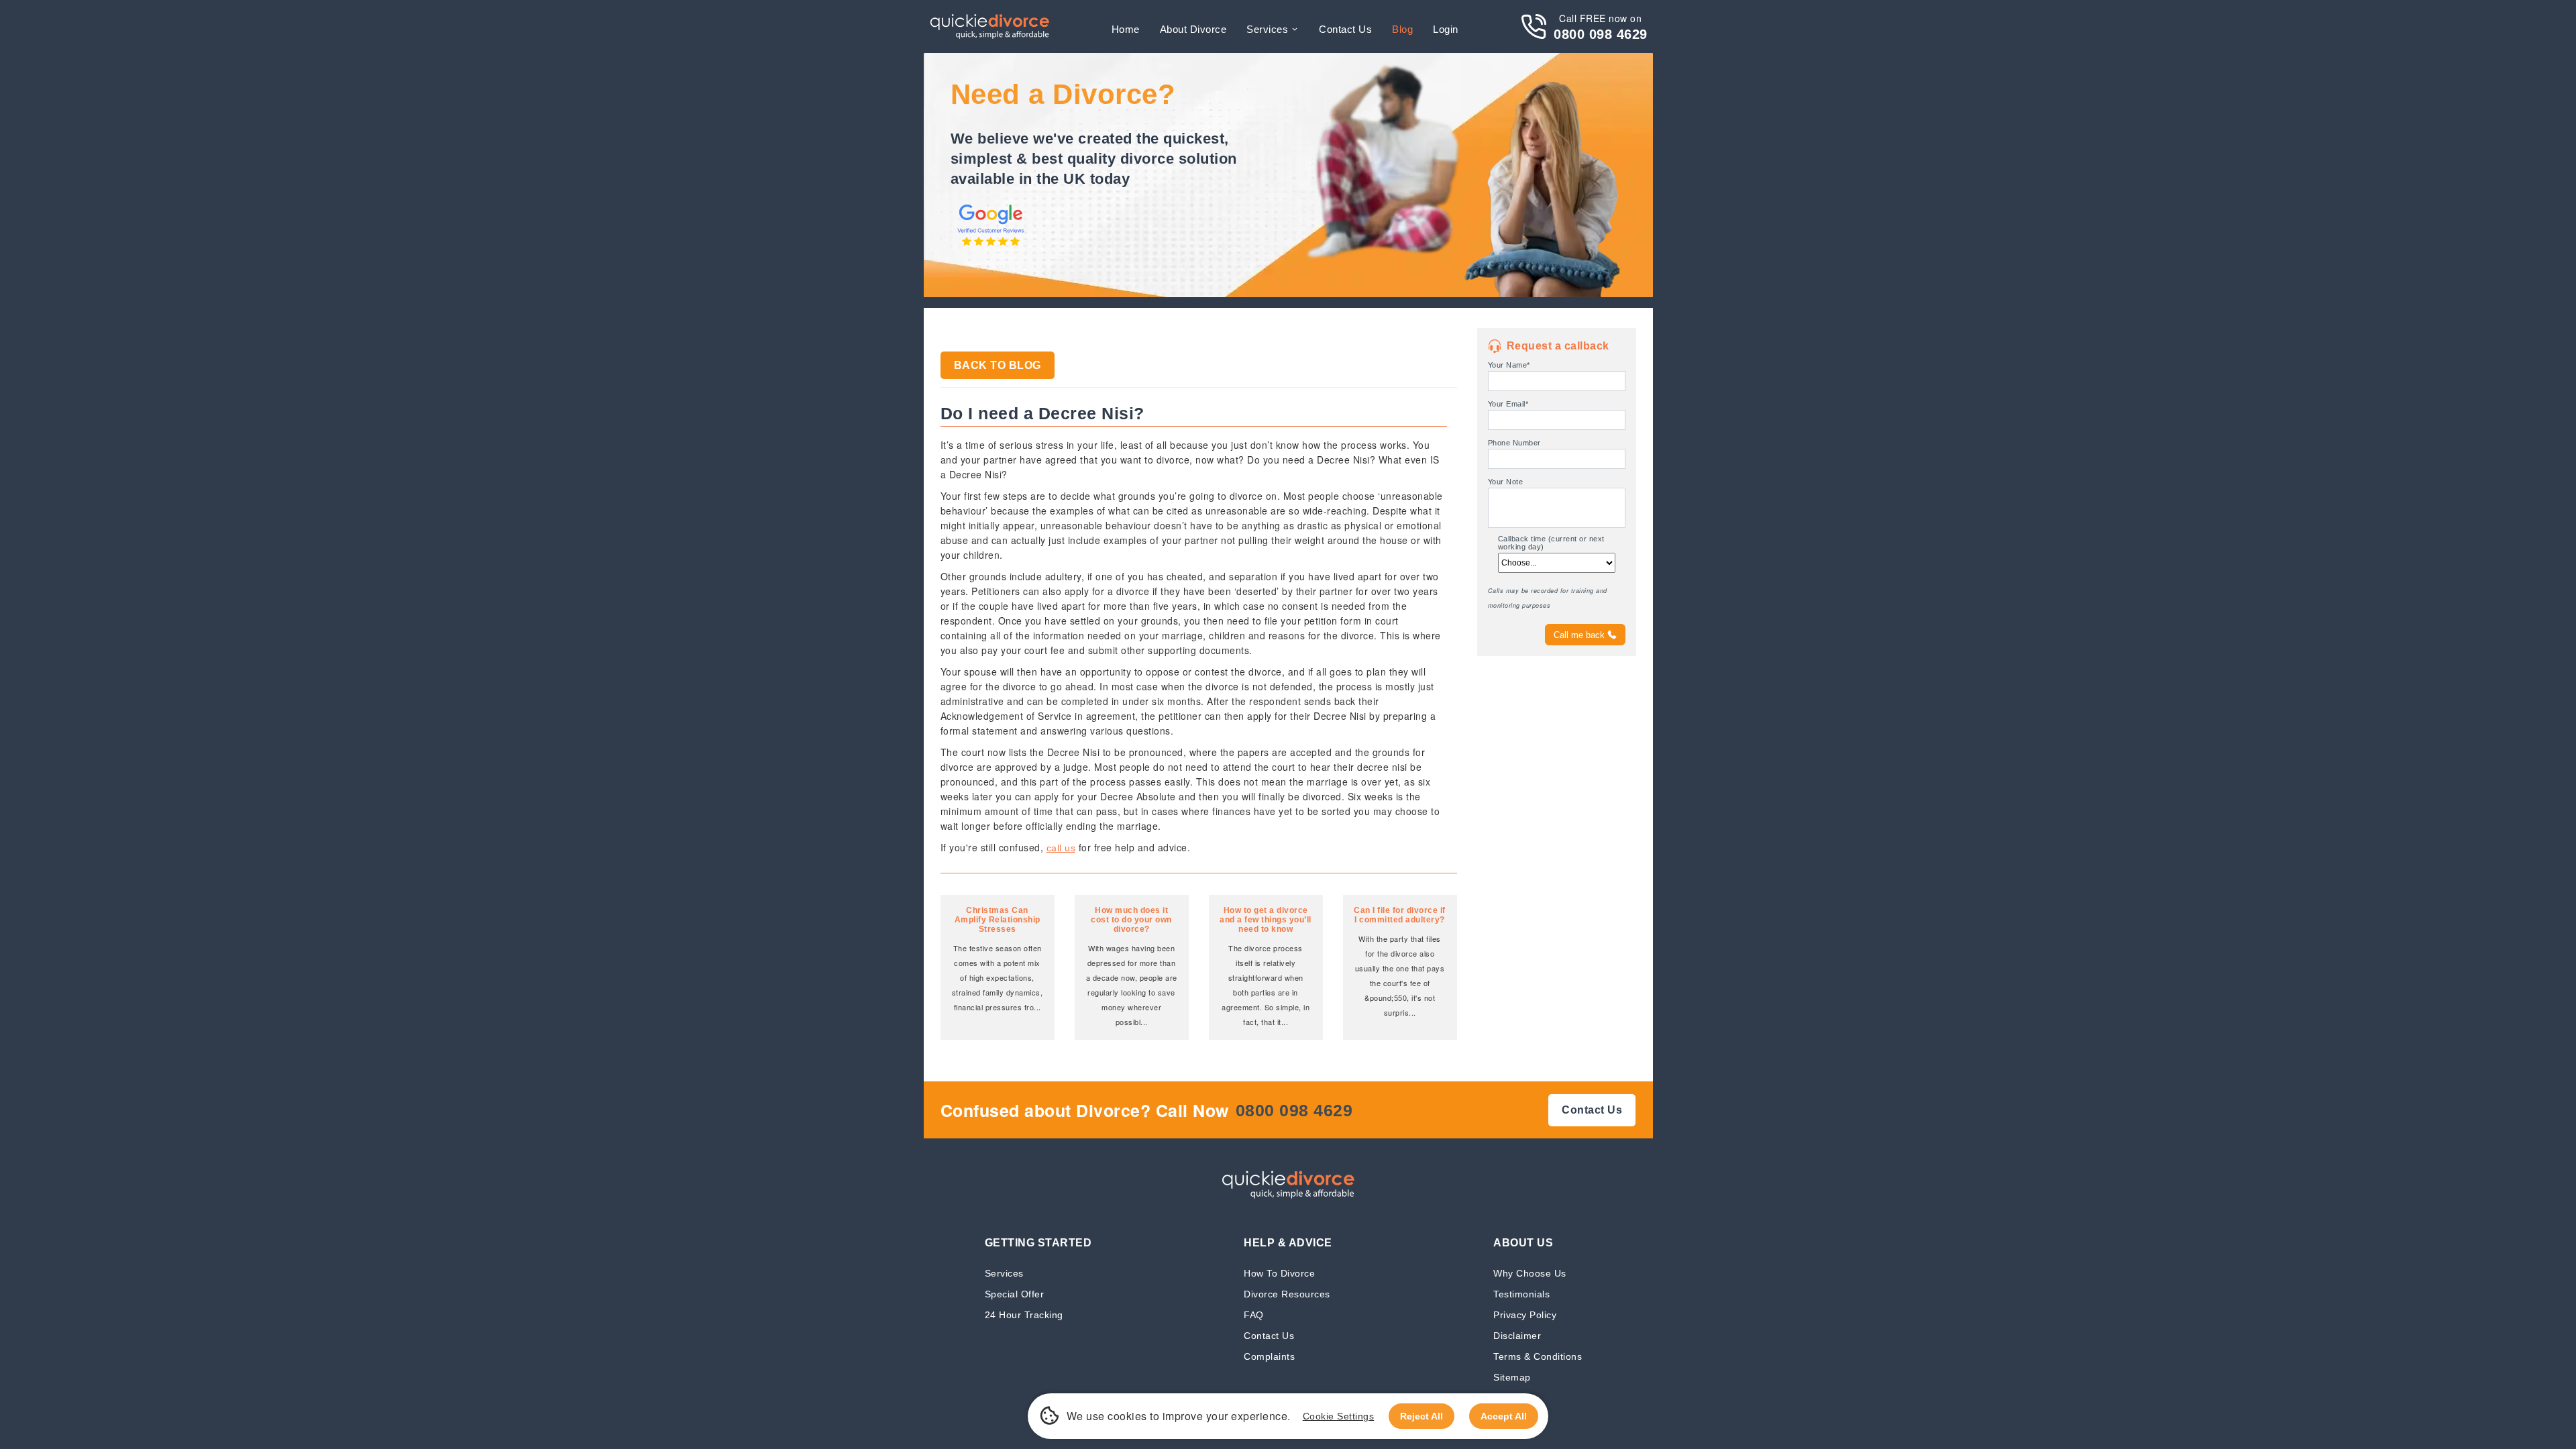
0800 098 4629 (1601, 34)
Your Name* (1509, 365)
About (1193, 29)
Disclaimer (1517, 1335)
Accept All (1504, 1416)
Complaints (1269, 1356)
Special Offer (1015, 1294)
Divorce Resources (1287, 1294)
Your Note (1506, 482)
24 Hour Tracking (1024, 1314)
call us (1061, 848)
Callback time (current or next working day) (1551, 543)
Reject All (1421, 1416)
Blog (1402, 29)
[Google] (991, 247)
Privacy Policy (1525, 1314)
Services (1267, 29)
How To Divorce (1279, 1273)
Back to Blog (998, 365)
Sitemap (1512, 1377)
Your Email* (1508, 404)
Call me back (1579, 635)
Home (1126, 29)
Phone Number (1514, 443)
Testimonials (1521, 1294)
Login (1446, 29)
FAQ (1254, 1314)
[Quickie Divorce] (989, 26)
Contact (1345, 29)
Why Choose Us (1530, 1273)
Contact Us (1269, 1335)
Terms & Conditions (1538, 1356)
